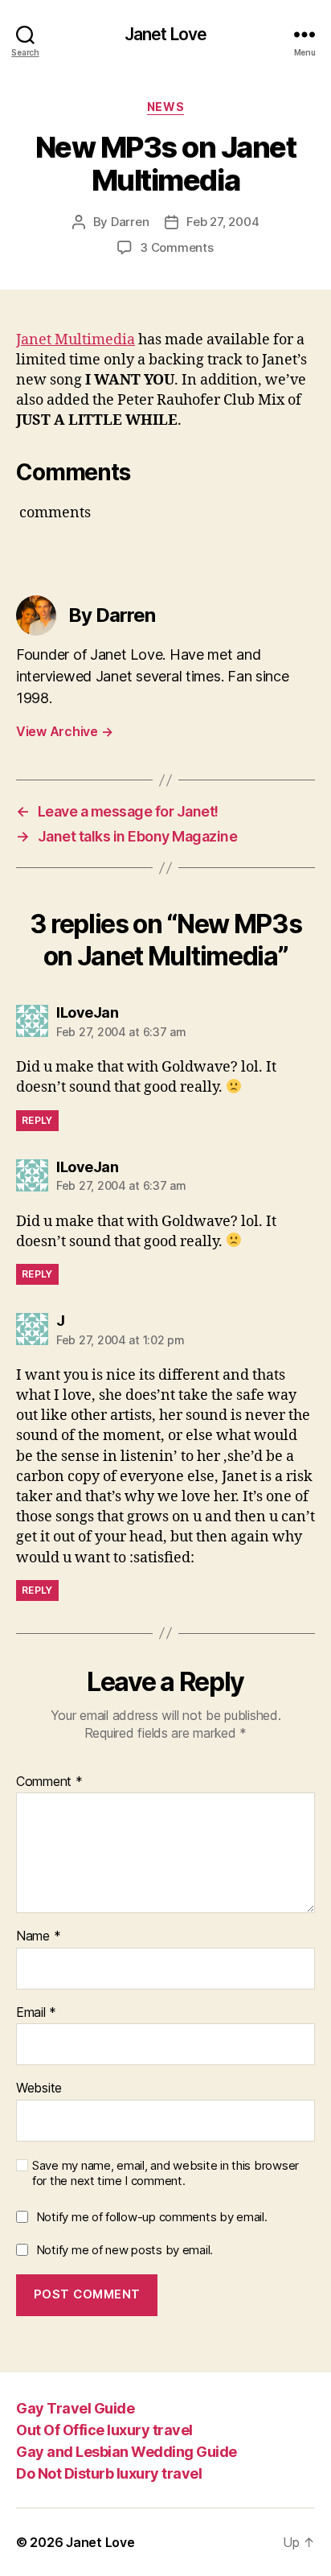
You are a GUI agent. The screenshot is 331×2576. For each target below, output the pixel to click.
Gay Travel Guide (75, 2408)
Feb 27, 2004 (223, 222)
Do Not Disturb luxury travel (109, 2473)
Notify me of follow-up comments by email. (152, 2217)
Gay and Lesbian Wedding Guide (127, 2452)
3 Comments (176, 247)
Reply (37, 1120)
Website (39, 2088)
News (165, 107)
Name (38, 1936)
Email (36, 2013)
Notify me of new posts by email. (125, 2250)
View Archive (64, 731)
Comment (49, 1782)
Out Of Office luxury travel (104, 2430)
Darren (130, 222)
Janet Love (165, 34)
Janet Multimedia (76, 340)
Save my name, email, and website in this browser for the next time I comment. (165, 2173)
